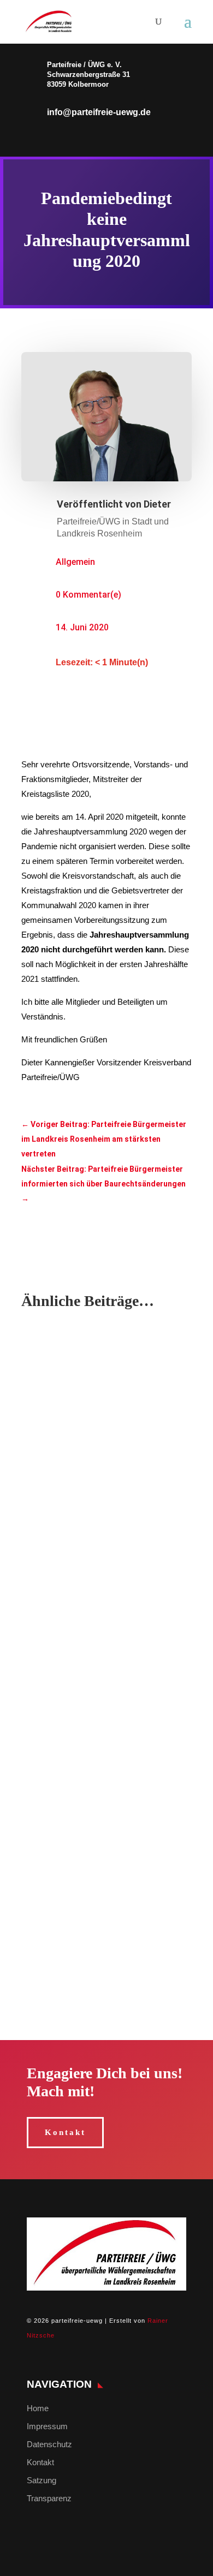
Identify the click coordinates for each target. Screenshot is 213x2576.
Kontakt (65, 2132)
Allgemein (75, 562)
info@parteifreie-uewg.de (99, 112)
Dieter (157, 504)
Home (38, 2408)
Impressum (47, 2426)
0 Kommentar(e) (88, 595)
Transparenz (49, 2498)
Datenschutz (49, 2444)
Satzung (42, 2480)
